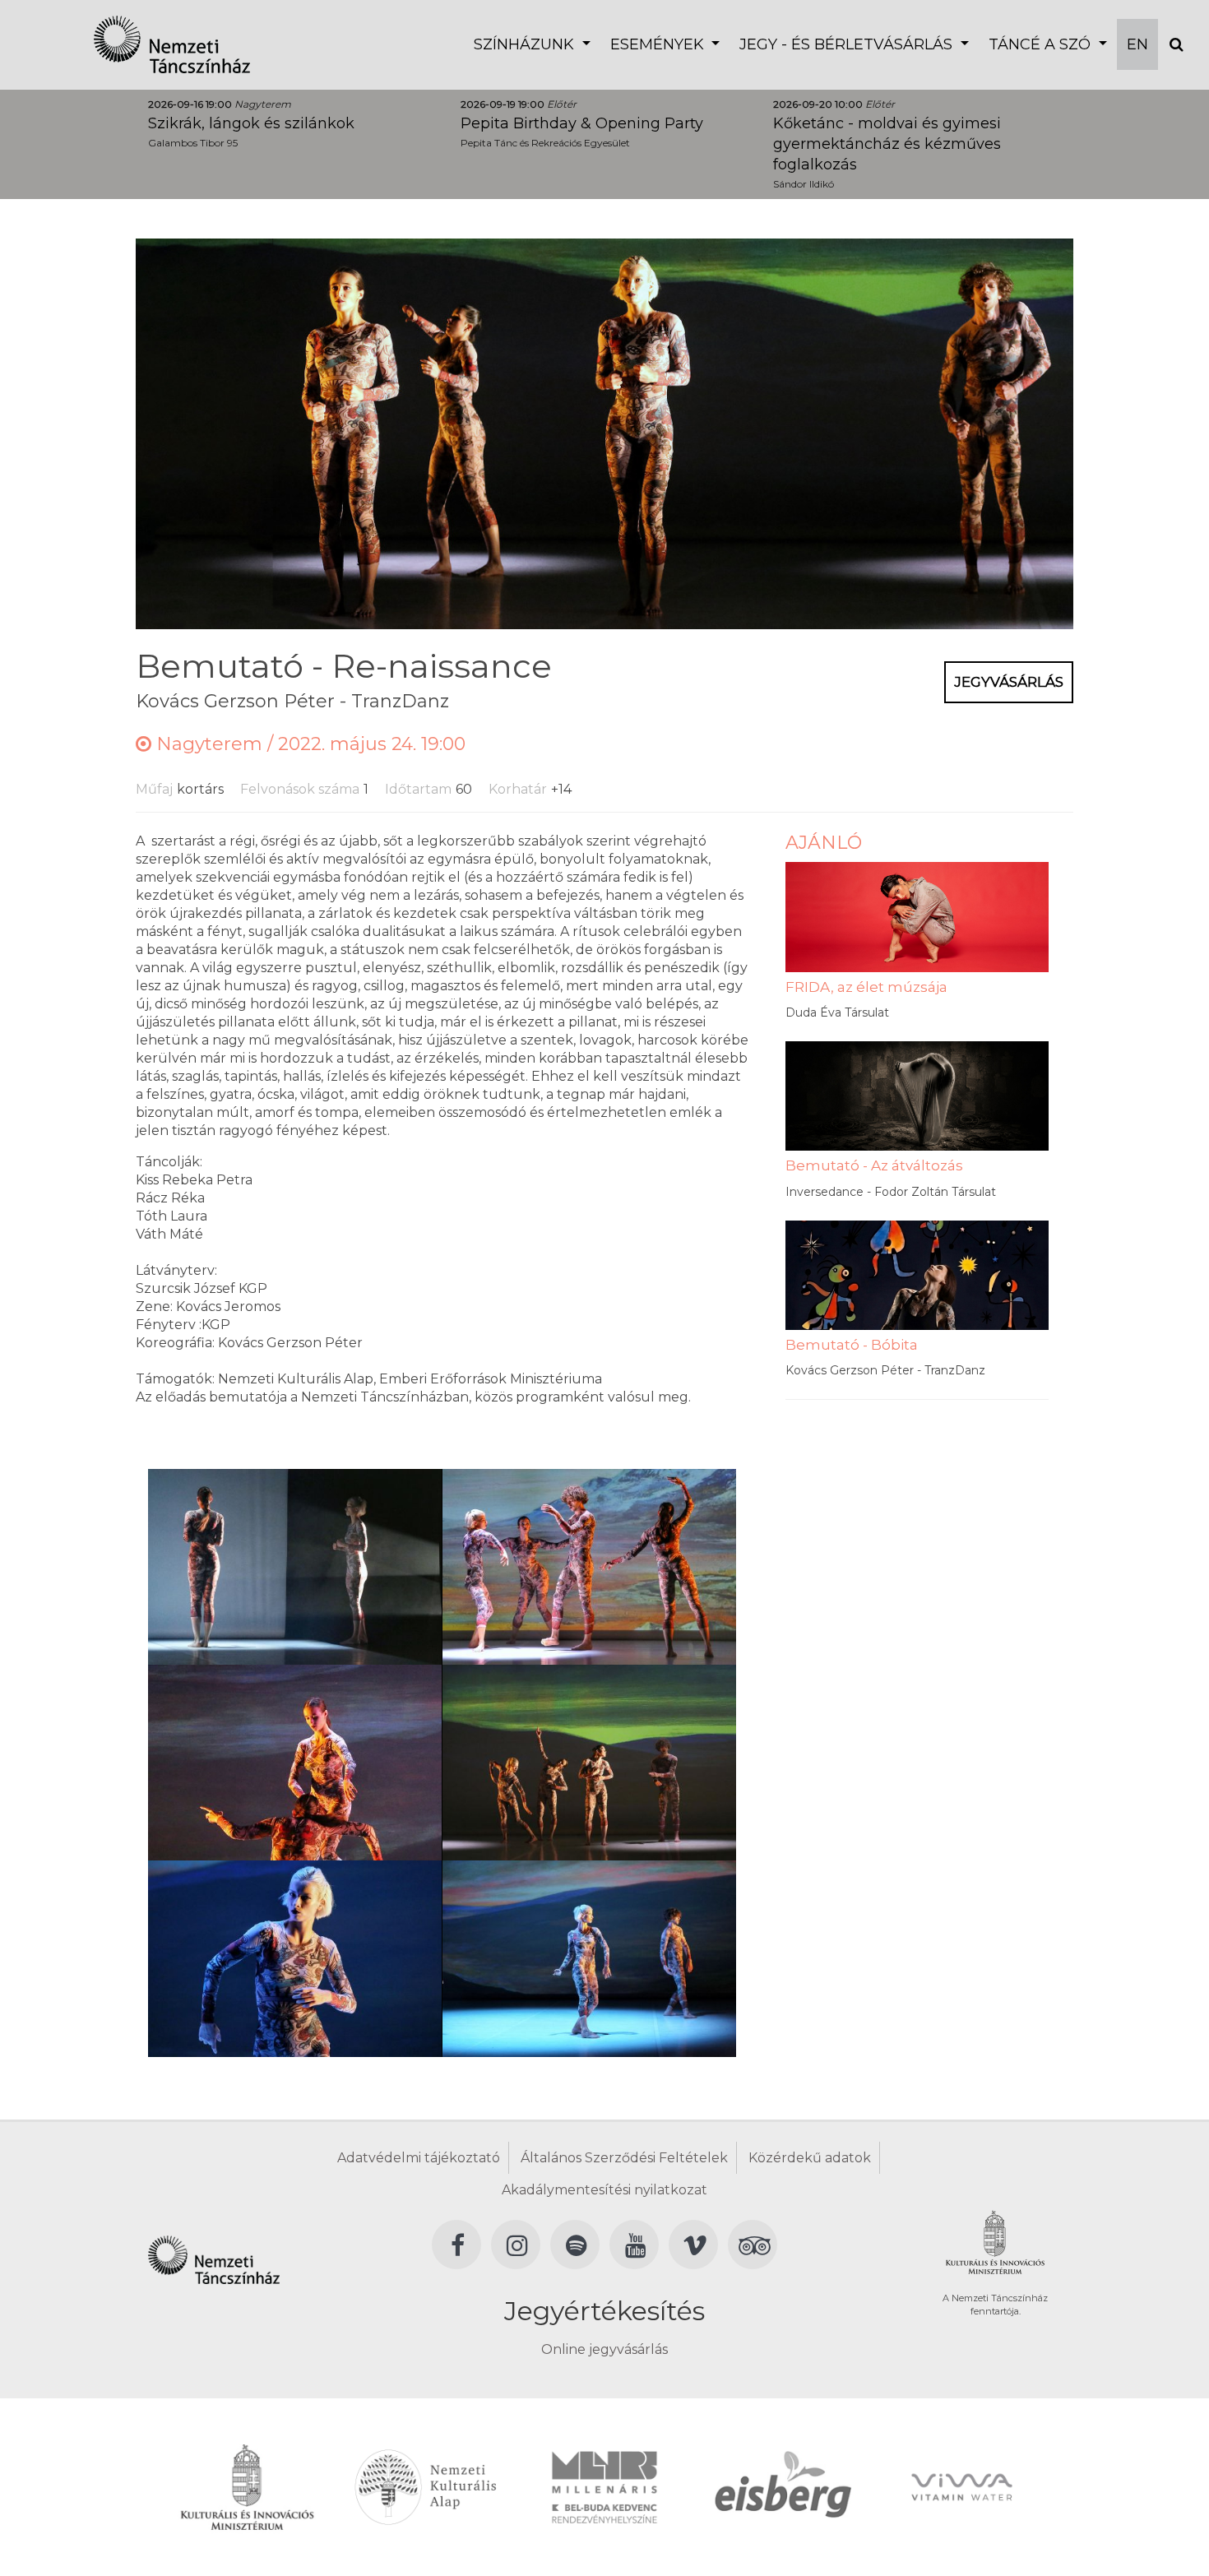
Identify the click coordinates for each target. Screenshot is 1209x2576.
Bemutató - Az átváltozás (874, 1165)
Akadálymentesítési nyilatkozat (604, 2190)
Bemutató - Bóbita (852, 1345)
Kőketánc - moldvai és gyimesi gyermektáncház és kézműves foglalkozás (887, 144)
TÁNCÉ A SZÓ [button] (1042, 44)
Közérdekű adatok (810, 2158)
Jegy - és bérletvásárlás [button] (848, 44)
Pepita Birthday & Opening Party (582, 123)
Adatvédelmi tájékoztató (419, 2158)
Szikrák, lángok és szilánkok (251, 123)
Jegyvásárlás (1009, 682)
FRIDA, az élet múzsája (866, 987)
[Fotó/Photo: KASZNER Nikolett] (295, 1566)
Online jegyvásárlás (604, 2349)
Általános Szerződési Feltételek (624, 2158)
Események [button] (659, 44)
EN (1137, 44)
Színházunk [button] (526, 44)
